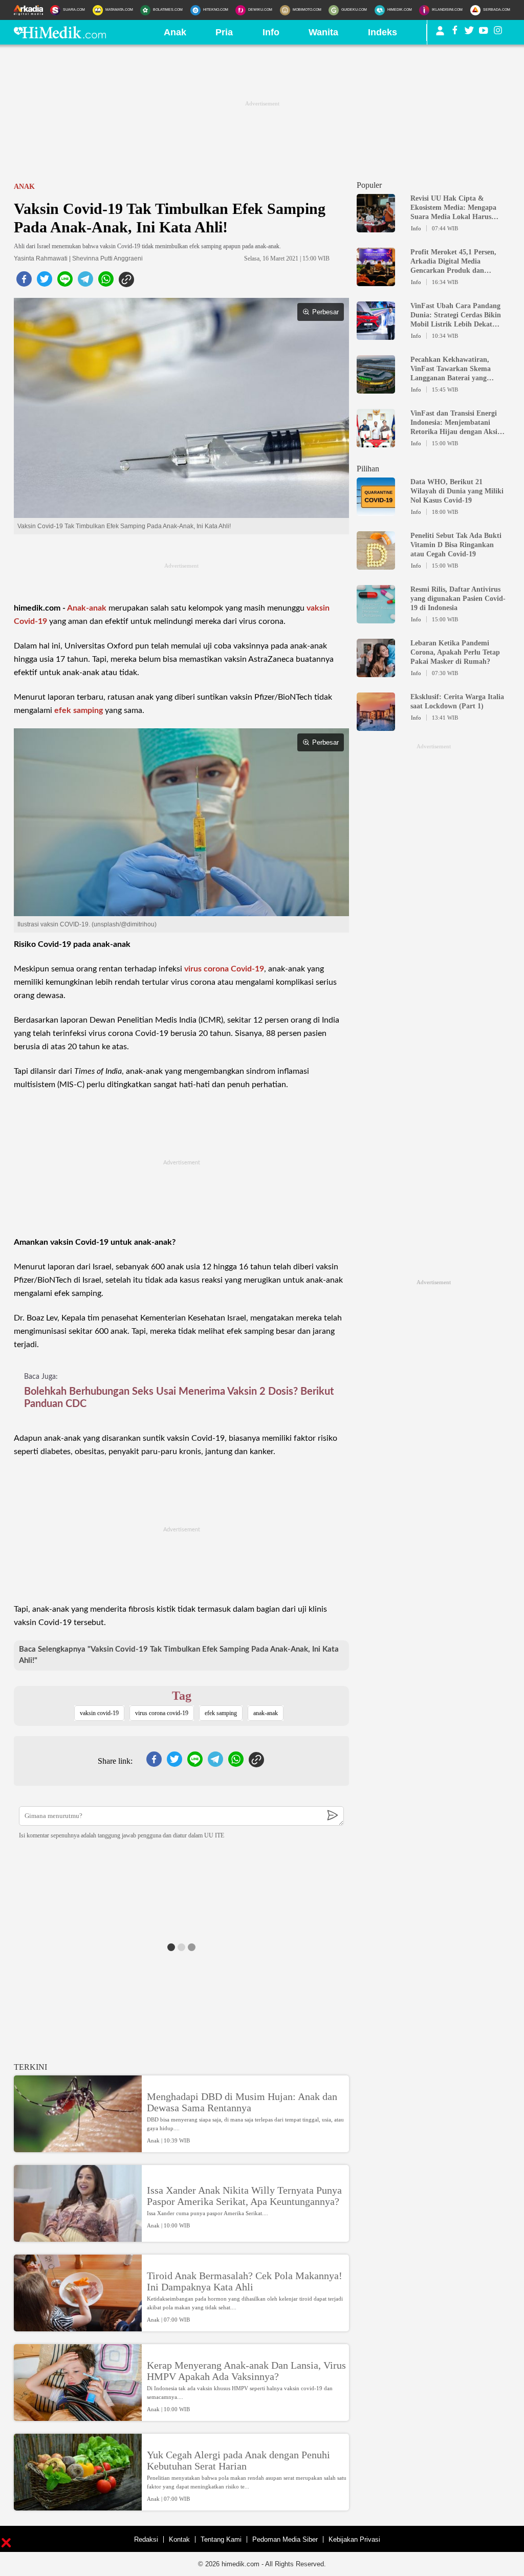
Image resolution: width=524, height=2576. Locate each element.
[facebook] (24, 282)
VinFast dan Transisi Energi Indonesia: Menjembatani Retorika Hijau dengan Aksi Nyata (454, 423)
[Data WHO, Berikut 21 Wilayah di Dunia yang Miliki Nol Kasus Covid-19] (376, 511)
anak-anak (266, 1713)
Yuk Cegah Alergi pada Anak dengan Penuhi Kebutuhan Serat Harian (238, 2460)
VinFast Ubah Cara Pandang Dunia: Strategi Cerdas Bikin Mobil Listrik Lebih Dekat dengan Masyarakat (456, 316)
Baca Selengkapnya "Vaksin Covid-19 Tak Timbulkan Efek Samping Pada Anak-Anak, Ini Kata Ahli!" (179, 1655)
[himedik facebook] (455, 32)
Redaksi (146, 2539)
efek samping (79, 710)
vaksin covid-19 (99, 1713)
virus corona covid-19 (162, 1713)
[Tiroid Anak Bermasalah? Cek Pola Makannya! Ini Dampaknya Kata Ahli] (78, 2327)
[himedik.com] (60, 35)
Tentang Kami (221, 2539)
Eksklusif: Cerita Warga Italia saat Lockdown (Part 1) (457, 701)
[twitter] (45, 282)
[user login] (440, 35)
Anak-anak (87, 608)
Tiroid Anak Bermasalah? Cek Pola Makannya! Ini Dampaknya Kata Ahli (245, 2281)
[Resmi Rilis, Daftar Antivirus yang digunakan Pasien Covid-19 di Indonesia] (376, 619)
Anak (175, 32)
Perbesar (325, 312)
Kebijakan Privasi (354, 2539)
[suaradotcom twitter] (469, 32)
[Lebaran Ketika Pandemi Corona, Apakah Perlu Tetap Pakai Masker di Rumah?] (376, 673)
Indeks (383, 32)
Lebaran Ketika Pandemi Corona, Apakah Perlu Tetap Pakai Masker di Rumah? (455, 652)
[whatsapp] (106, 282)
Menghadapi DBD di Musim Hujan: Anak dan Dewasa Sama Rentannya (242, 2102)
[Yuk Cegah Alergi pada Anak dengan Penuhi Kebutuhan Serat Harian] (78, 2506)
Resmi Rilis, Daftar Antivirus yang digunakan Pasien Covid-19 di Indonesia (458, 599)
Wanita (323, 32)
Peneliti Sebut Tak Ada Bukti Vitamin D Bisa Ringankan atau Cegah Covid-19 (456, 545)
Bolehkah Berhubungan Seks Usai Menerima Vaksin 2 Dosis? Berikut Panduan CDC (179, 1398)
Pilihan (368, 469)
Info (271, 32)
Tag (182, 1696)
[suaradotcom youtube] (484, 32)
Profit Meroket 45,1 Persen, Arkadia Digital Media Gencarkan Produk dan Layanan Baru (453, 262)
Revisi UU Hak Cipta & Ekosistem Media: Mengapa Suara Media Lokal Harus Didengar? (453, 208)
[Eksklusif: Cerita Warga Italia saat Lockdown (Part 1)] (376, 726)
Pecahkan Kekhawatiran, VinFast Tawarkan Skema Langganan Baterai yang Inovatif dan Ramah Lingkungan (451, 369)
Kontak (179, 2539)
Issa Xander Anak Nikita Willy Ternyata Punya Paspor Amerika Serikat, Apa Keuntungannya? (244, 2196)
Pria (224, 32)
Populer (369, 185)
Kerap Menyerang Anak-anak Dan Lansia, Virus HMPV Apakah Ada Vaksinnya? (246, 2371)
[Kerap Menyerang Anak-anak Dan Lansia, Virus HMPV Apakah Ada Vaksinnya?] (78, 2416)
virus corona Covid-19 (224, 969)
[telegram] (85, 282)
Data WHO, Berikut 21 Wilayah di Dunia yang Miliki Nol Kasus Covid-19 (457, 491)
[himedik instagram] (498, 32)
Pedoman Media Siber (285, 2539)
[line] (65, 282)
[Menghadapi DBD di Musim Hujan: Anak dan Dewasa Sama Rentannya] (78, 2148)
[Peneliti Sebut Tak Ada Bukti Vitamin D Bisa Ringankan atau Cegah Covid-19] (376, 565)
